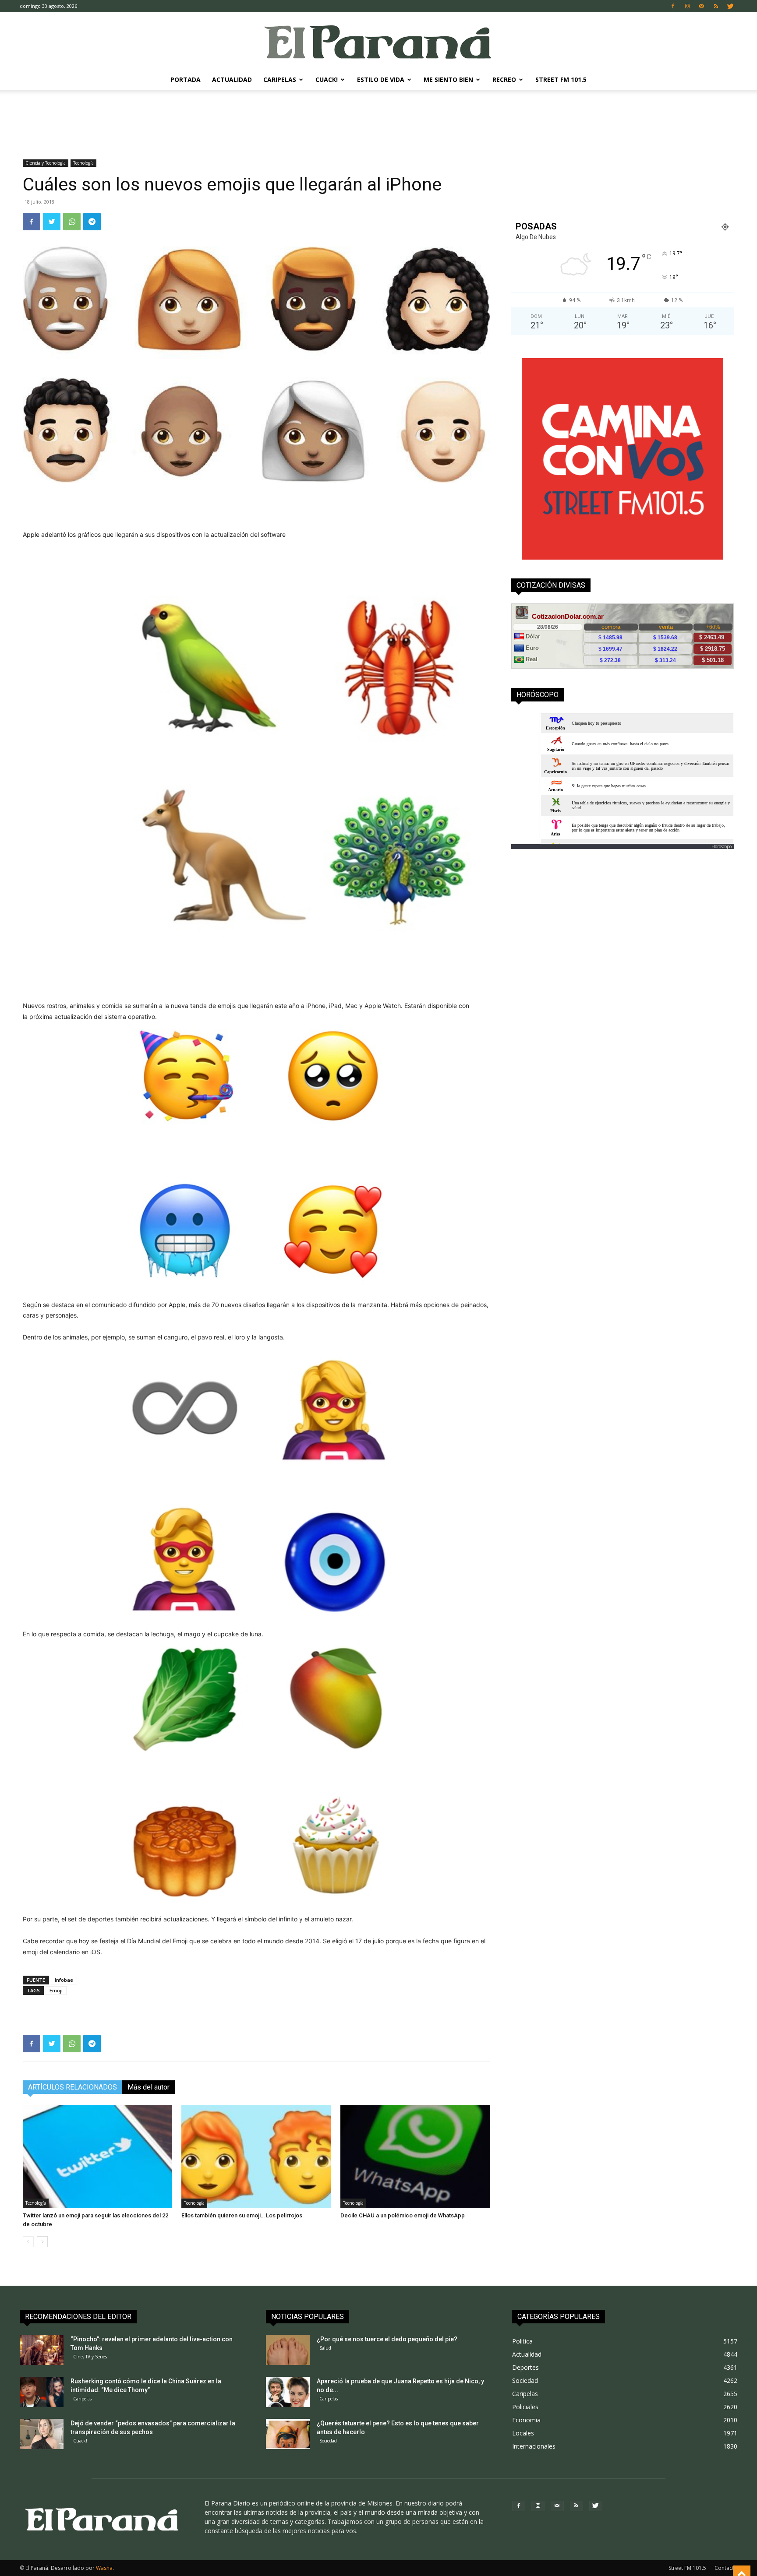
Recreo (504, 79)
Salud (325, 2348)
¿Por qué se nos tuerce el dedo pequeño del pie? (387, 2339)
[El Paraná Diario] (378, 41)
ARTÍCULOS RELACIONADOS (73, 2087)
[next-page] (42, 2242)
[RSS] (716, 6)
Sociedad (328, 2441)
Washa (104, 2568)
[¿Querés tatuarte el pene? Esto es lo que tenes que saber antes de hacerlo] (288, 2434)
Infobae (64, 1980)
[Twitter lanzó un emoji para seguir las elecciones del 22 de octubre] (98, 2157)
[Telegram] (92, 222)
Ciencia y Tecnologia (46, 163)
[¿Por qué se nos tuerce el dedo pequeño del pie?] (288, 2350)
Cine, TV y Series (90, 2357)
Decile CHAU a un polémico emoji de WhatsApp (403, 2215)
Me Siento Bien (448, 79)
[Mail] (702, 6)
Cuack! (327, 79)
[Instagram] (687, 6)
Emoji (56, 1990)
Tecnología (83, 163)
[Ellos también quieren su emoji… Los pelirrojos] (256, 2157)
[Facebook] (673, 6)
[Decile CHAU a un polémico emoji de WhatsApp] (415, 2157)
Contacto (726, 2568)
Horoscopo (722, 846)
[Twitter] (731, 6)
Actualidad (232, 79)
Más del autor (149, 2087)
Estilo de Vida (381, 79)
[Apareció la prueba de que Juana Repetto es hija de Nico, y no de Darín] (288, 2392)
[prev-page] (28, 2242)
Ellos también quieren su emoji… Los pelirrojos (242, 2215)
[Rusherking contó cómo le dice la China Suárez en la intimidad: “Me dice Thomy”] (42, 2392)
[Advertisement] (378, 120)
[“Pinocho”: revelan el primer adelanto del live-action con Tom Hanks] (42, 2350)
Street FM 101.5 (561, 79)
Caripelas (280, 79)
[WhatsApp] (72, 222)
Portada (186, 79)
